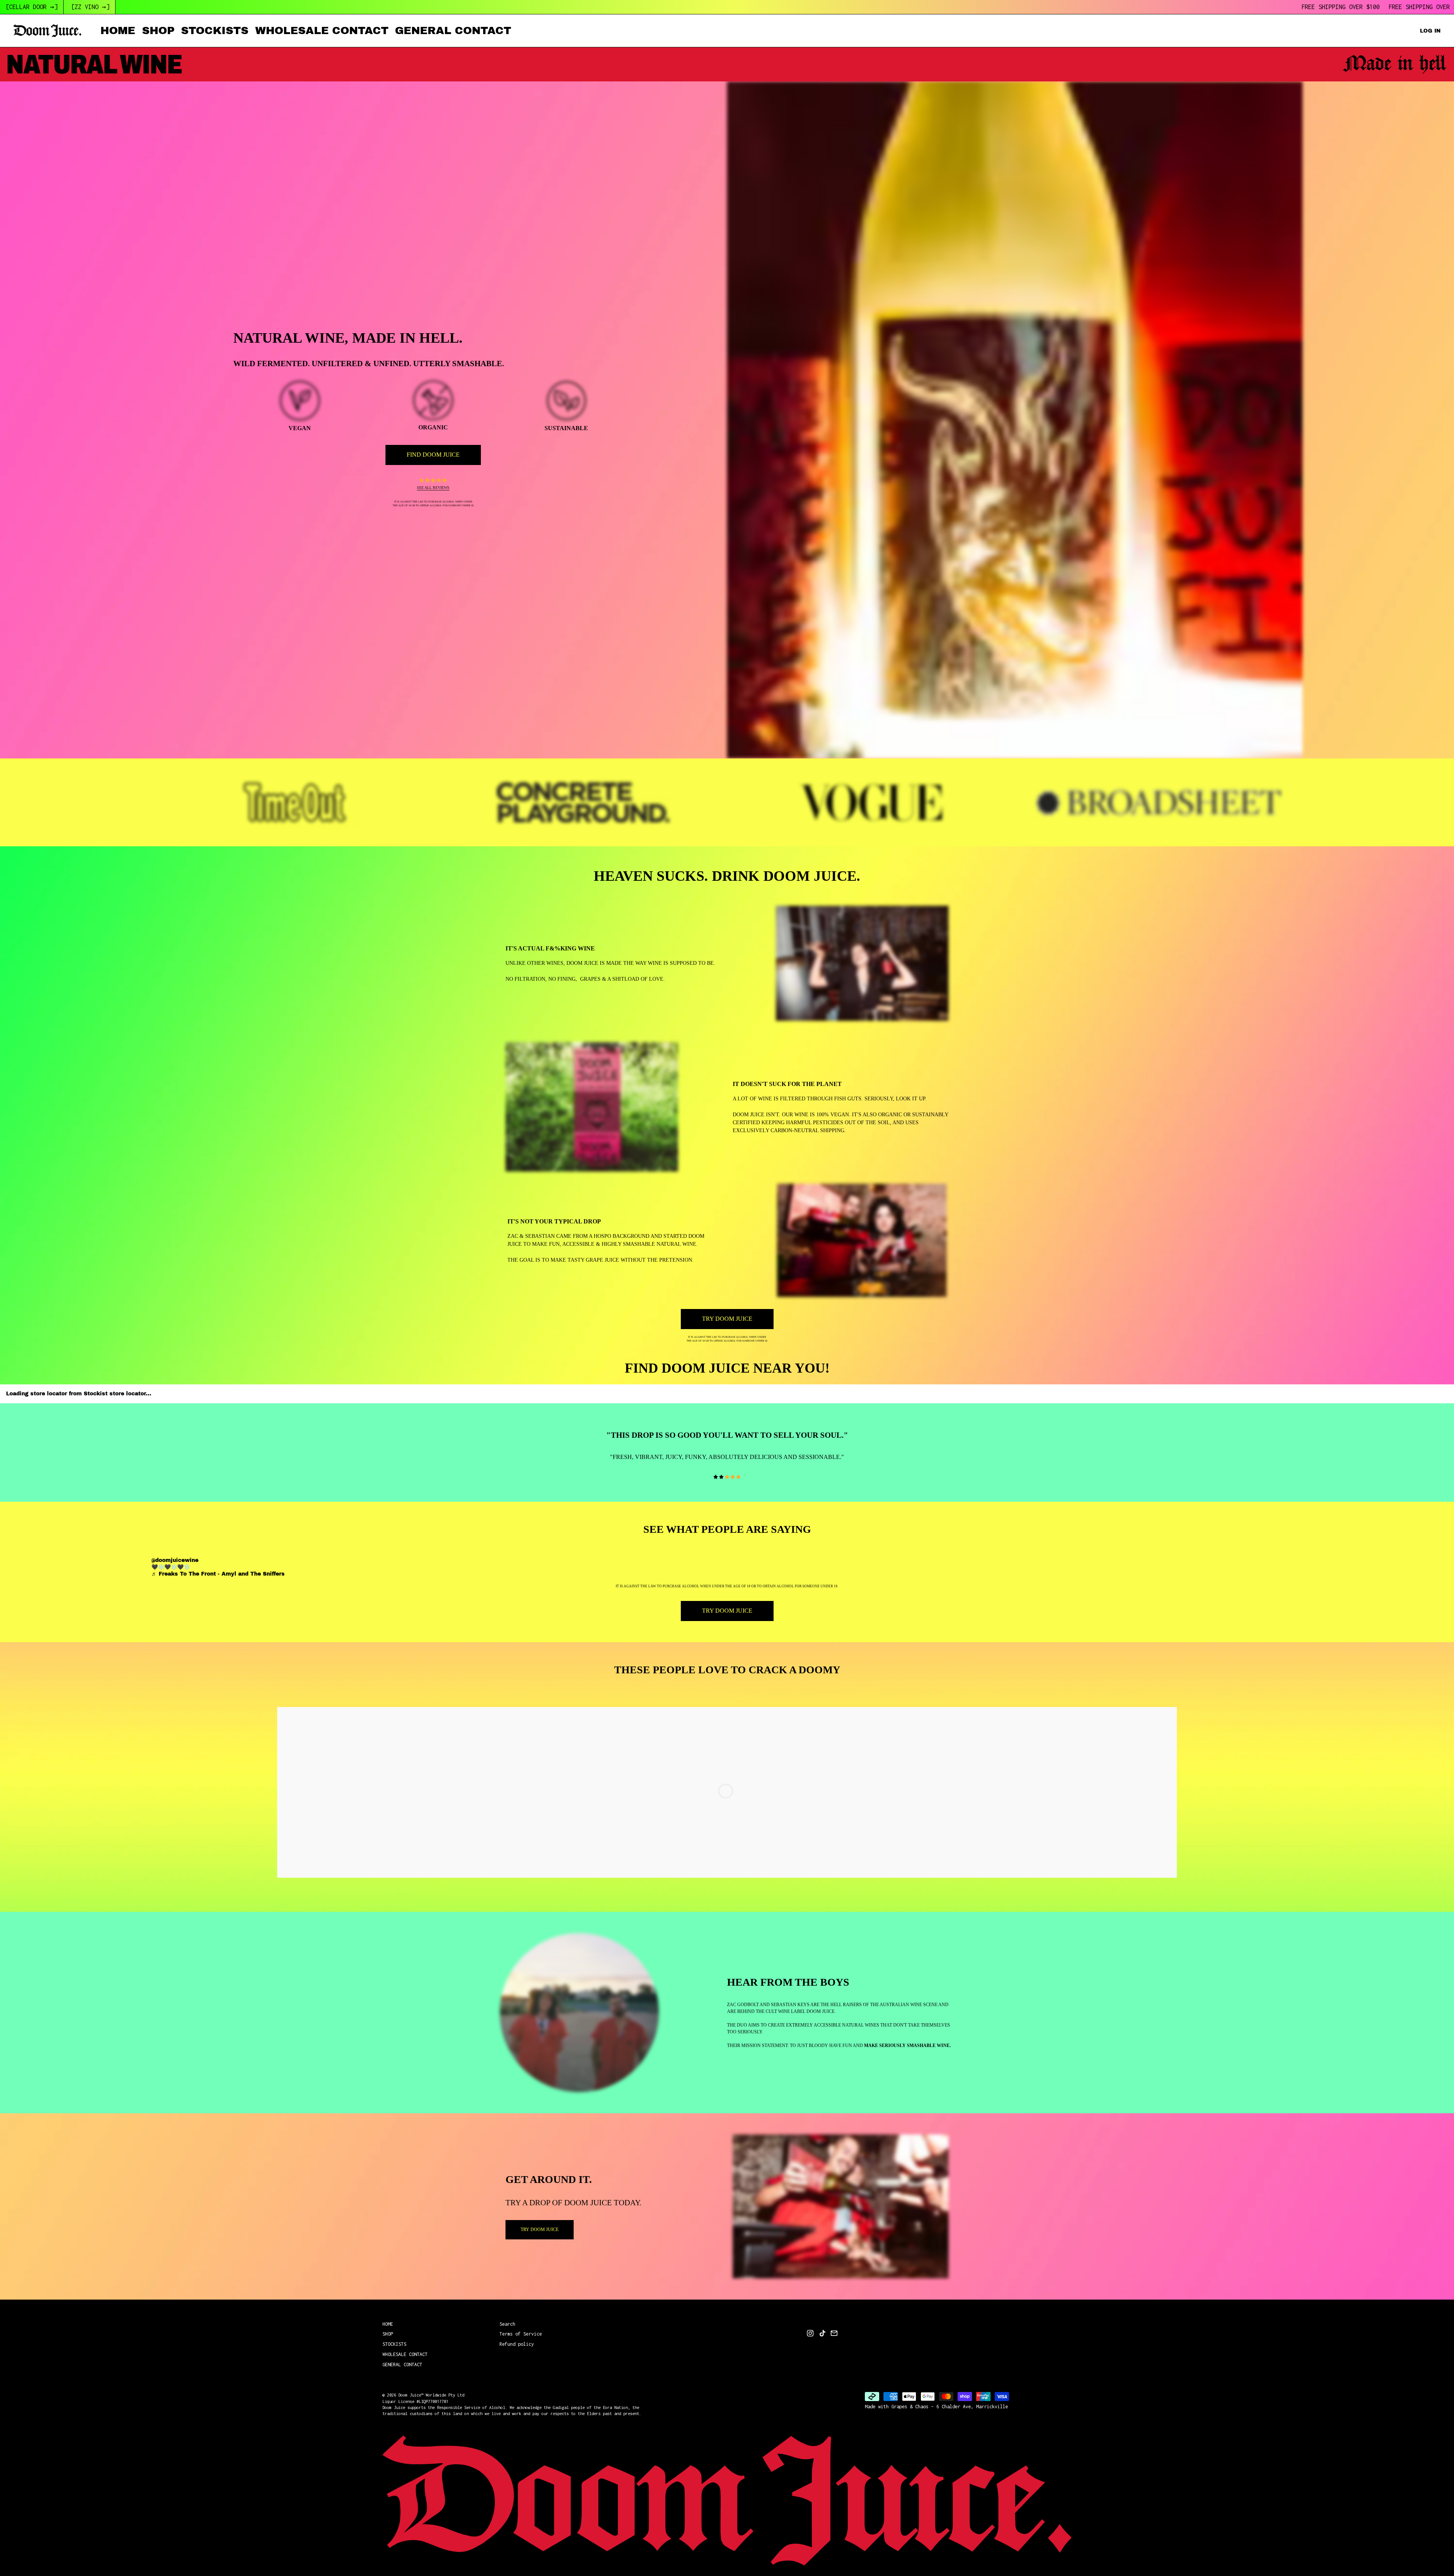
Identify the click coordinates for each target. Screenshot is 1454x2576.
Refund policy (517, 2344)
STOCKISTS (215, 30)
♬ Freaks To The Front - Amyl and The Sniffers (218, 1574)
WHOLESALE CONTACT (322, 30)
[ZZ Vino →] (90, 7)
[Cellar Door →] (32, 7)
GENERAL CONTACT (453, 30)
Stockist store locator (115, 1394)
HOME (118, 30)
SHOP (158, 30)
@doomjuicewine (175, 1560)
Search (507, 2324)
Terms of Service (521, 2334)
